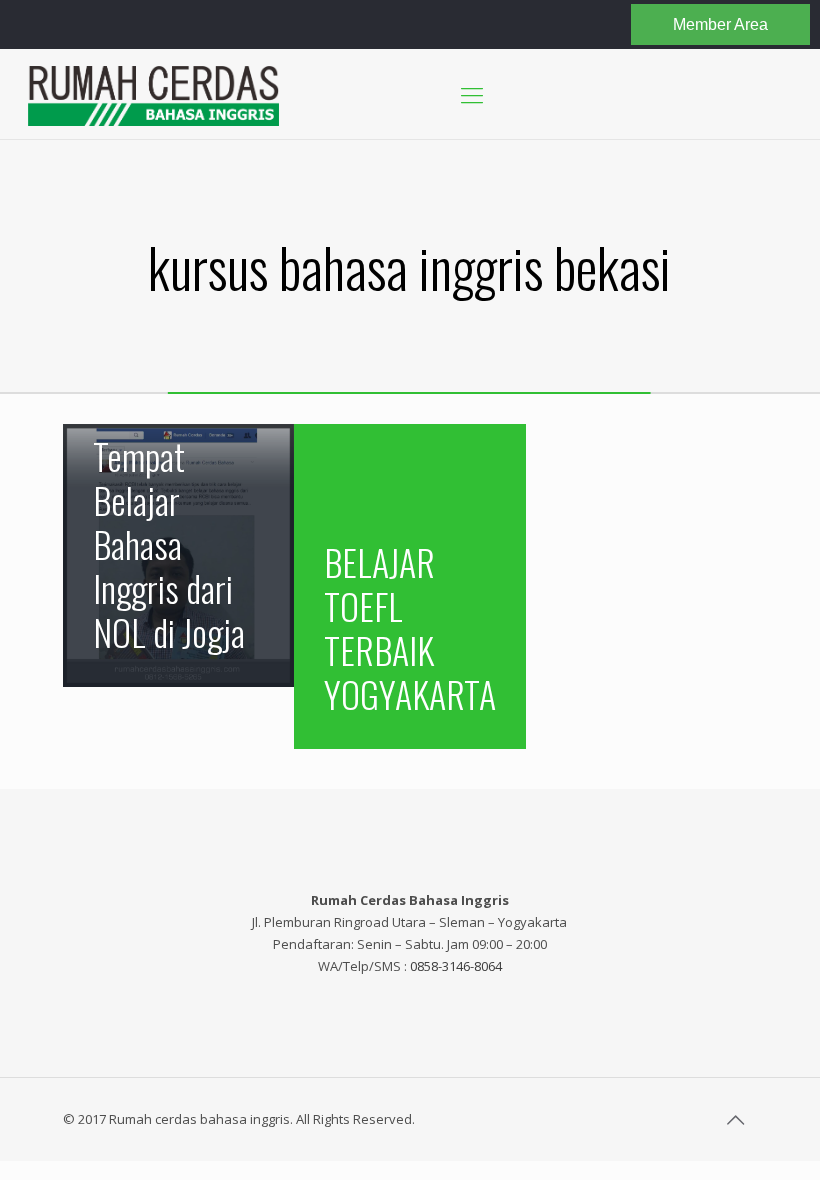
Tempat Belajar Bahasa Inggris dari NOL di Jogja (169, 543)
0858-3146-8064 (456, 966)
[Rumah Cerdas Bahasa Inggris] (153, 94)
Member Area (720, 24)
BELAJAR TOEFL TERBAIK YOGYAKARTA (410, 627)
